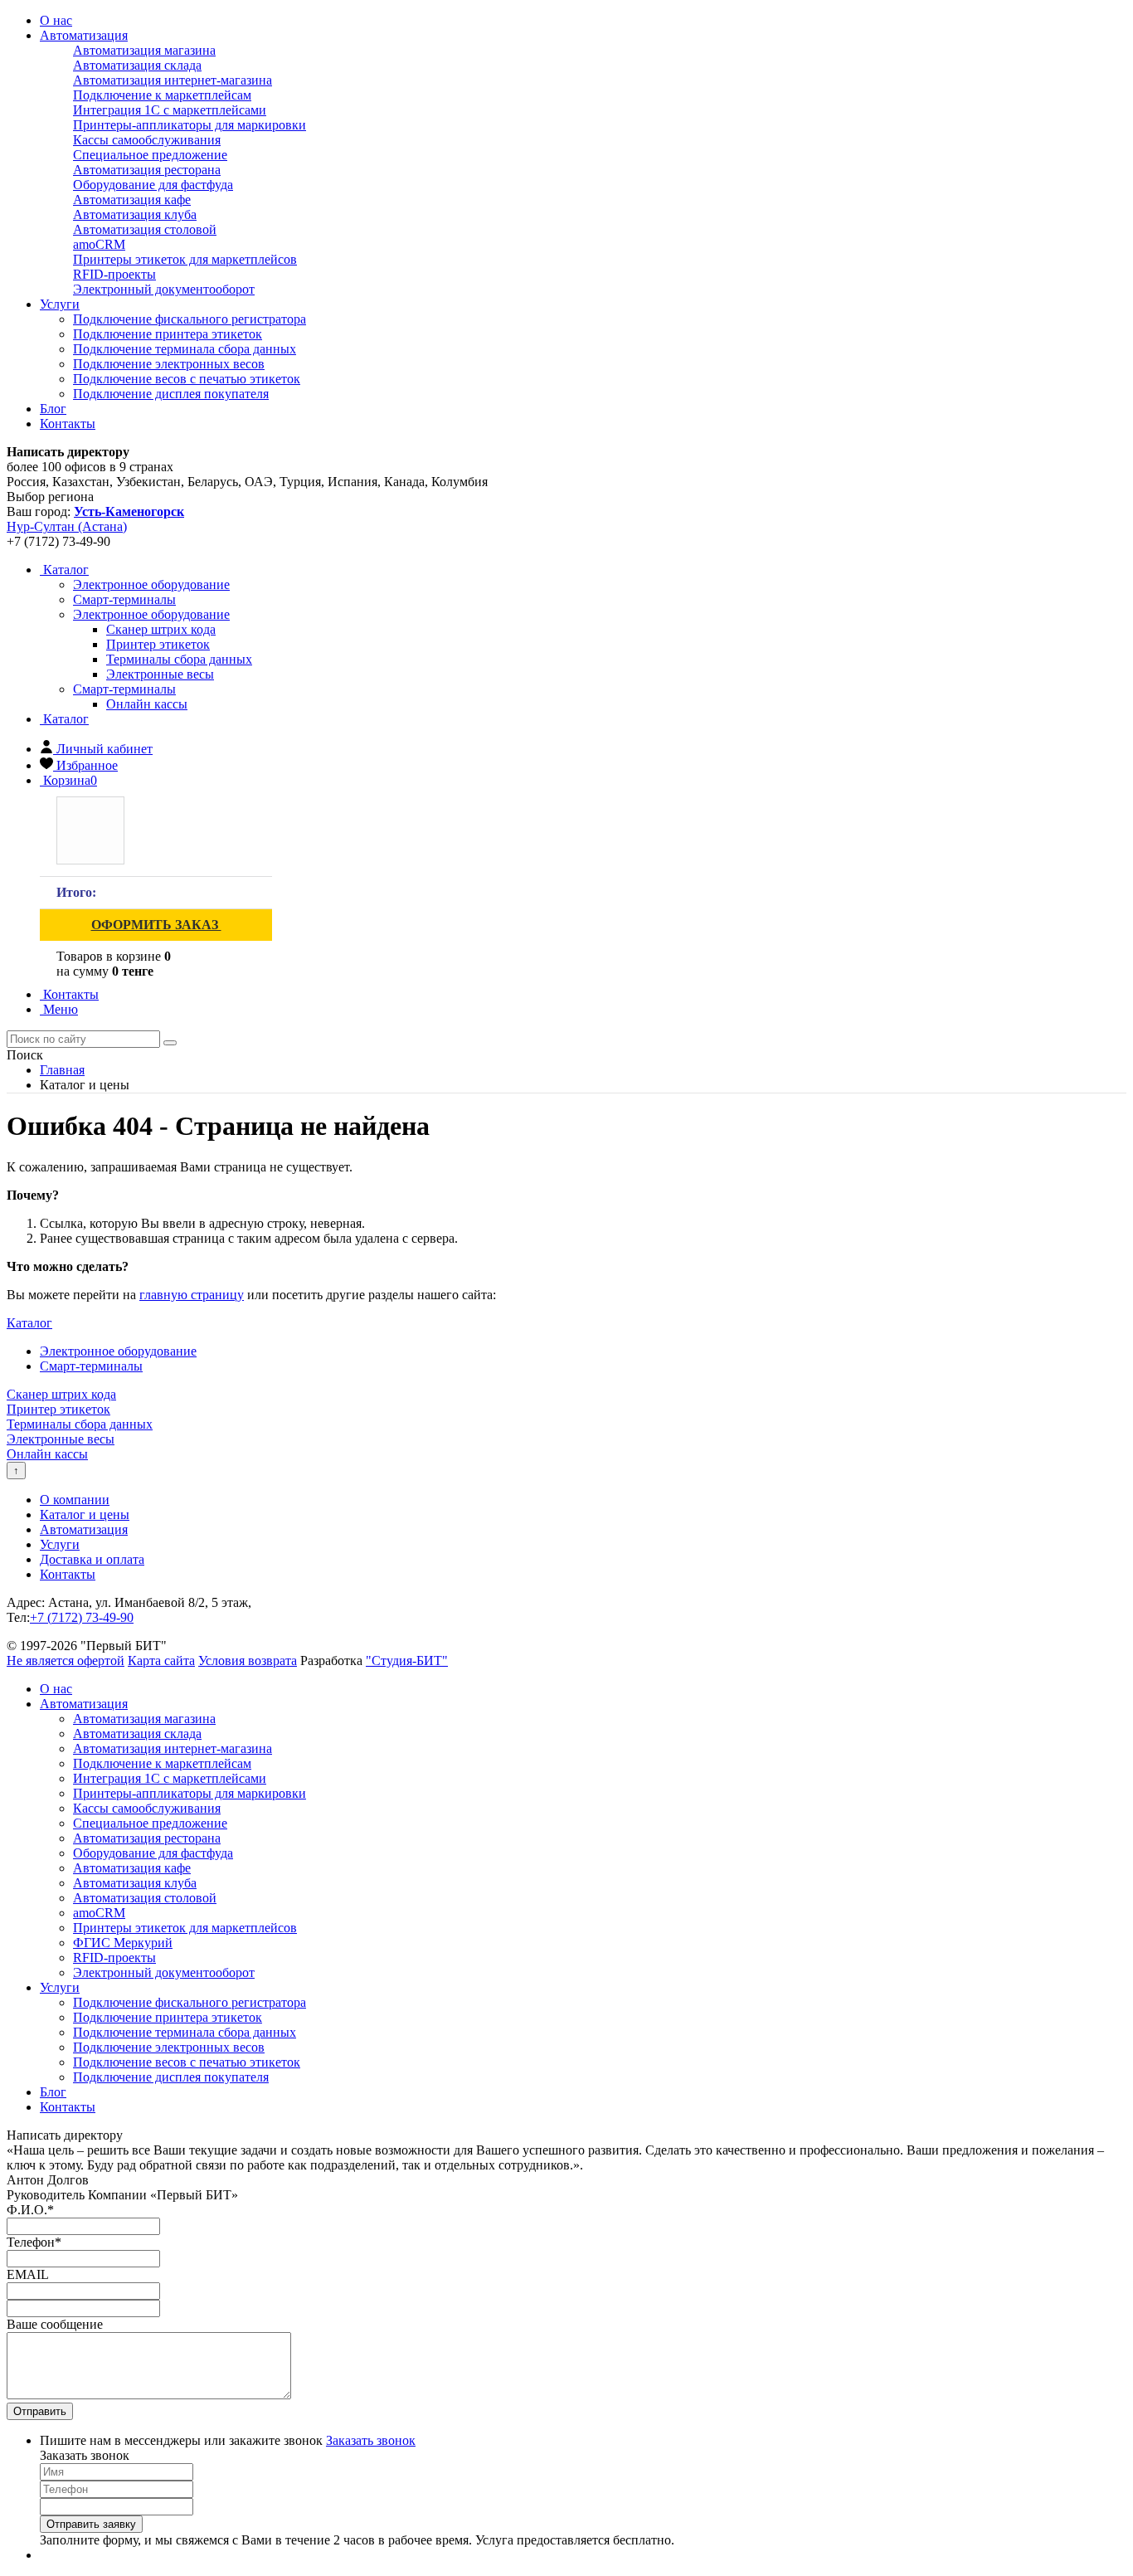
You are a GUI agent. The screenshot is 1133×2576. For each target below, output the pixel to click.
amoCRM (99, 244)
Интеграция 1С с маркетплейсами (170, 110)
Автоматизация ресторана (147, 170)
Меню (59, 1009)
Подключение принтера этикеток (168, 334)
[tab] (151, 584)
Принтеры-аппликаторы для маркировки (190, 125)
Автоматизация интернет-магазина (173, 80)
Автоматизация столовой (145, 229)
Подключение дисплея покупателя (171, 394)
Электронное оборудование (151, 614)
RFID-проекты (114, 274)
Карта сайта (161, 1661)
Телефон (34, 2242)
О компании (75, 1500)
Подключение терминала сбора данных (185, 349)
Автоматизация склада (137, 65)
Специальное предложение (150, 155)
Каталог (64, 570)
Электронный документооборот (164, 289)
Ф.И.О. (30, 2210)
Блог (53, 409)
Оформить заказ (156, 925)
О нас (56, 20)
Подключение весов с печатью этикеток (187, 379)
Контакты (68, 424)
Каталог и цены (85, 1514)
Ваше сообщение (55, 2324)
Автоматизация (84, 35)
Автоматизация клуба (135, 214)
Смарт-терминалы (124, 689)
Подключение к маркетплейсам (162, 95)
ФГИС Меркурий (123, 1943)
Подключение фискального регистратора (190, 319)
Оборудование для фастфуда (153, 185)
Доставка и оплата (92, 1559)
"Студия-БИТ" (407, 1661)
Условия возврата (248, 1661)
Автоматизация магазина (144, 50)
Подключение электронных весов (169, 364)
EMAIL (28, 2274)
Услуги (60, 304)
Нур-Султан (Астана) (67, 526)
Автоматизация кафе (132, 200)
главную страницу (192, 1295)
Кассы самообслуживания (147, 140)
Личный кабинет (105, 749)
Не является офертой (66, 1661)
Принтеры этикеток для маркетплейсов (185, 259)
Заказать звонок (371, 2440)
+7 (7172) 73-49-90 (82, 1617)
